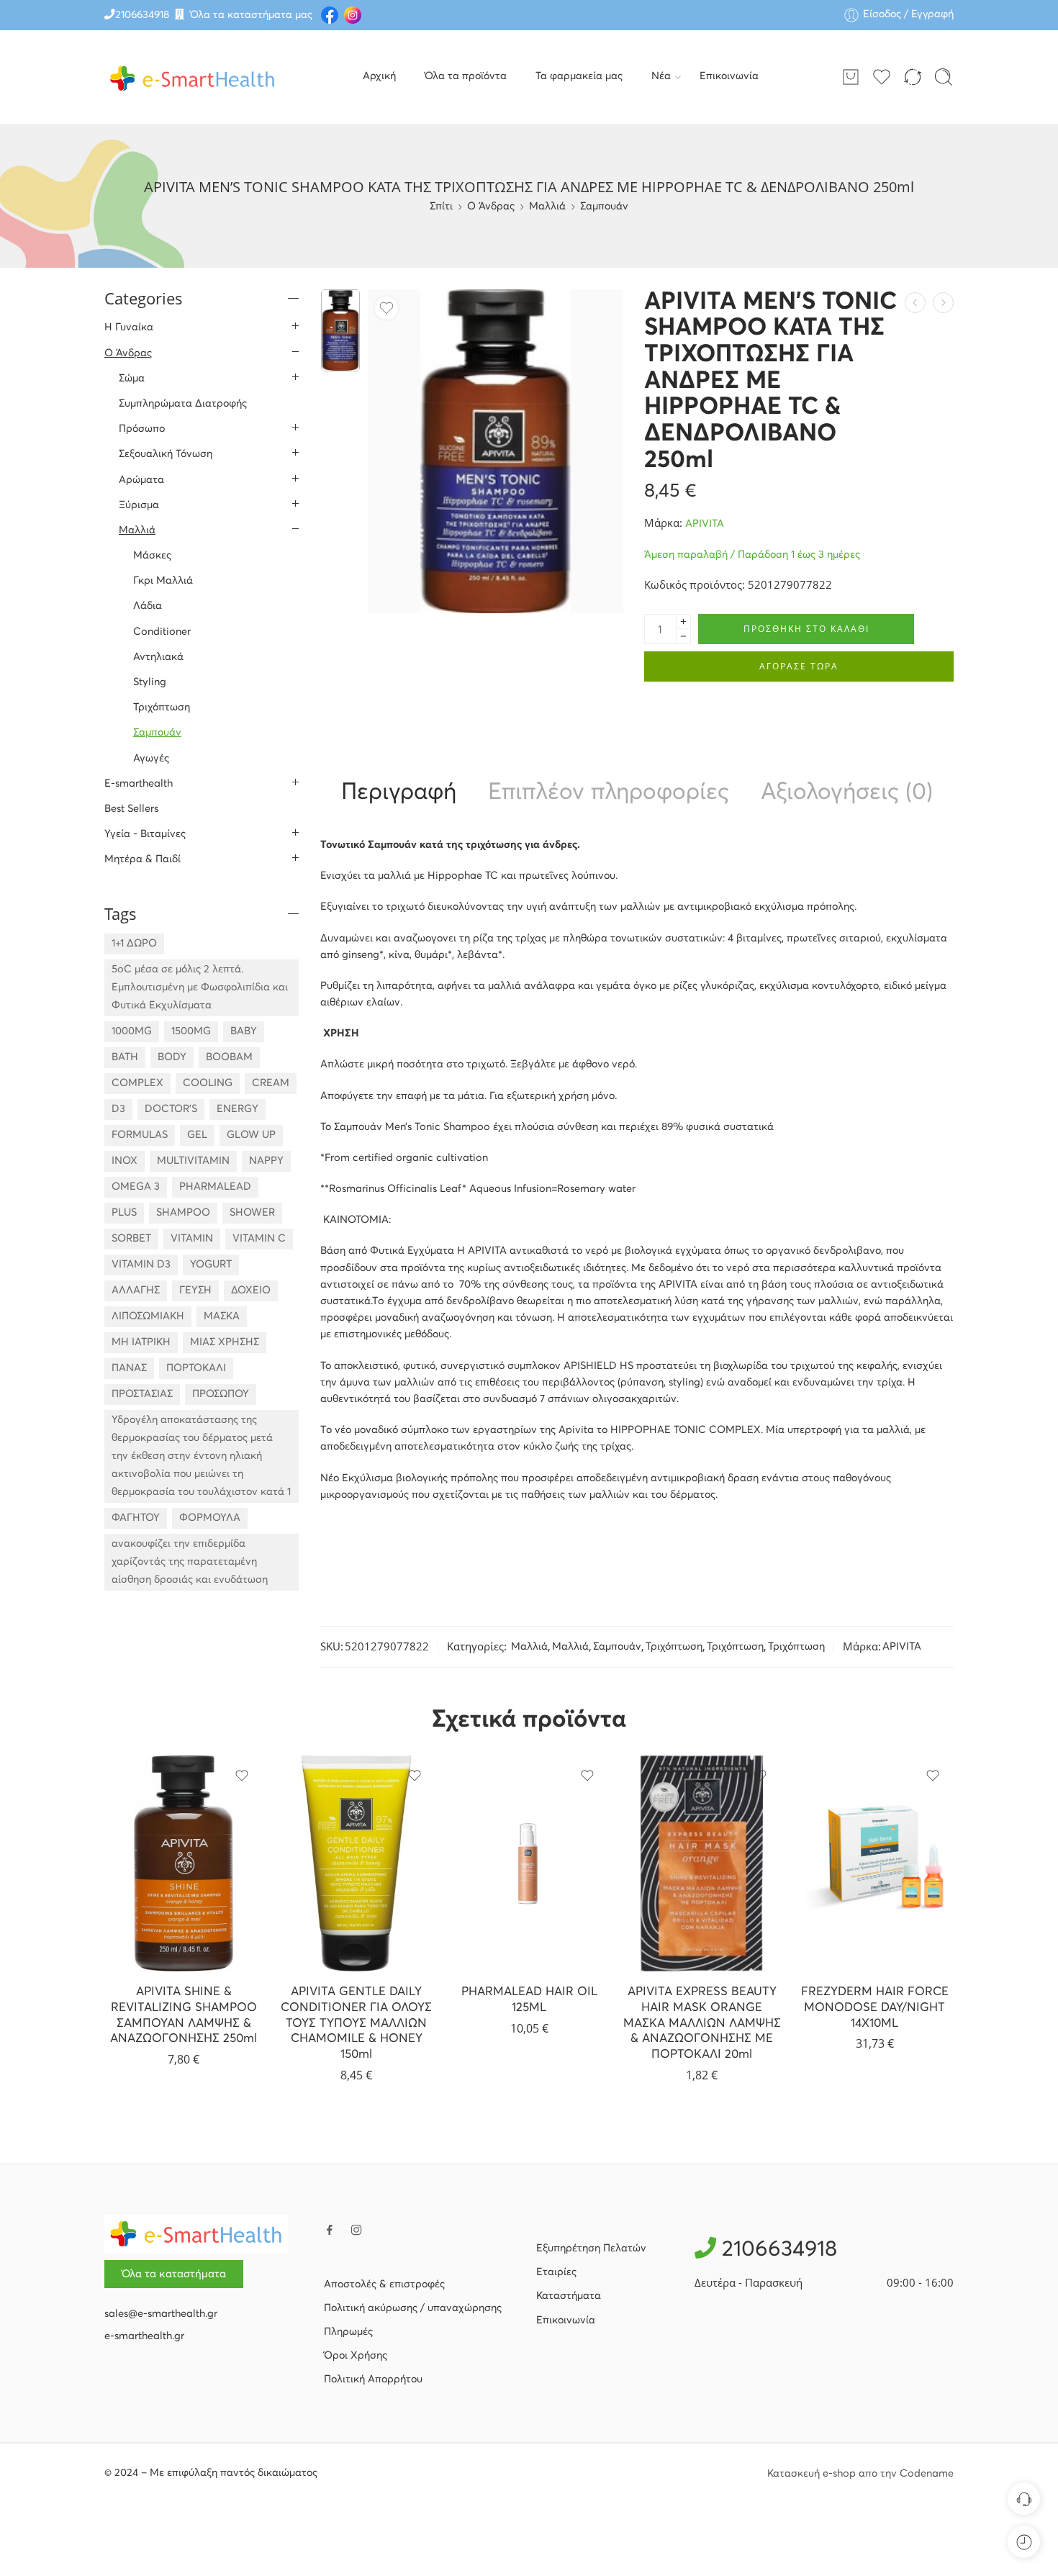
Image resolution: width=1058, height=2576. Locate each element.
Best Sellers (131, 809)
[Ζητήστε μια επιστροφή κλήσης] (1024, 2499)
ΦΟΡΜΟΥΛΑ (210, 1518)
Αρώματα (141, 480)
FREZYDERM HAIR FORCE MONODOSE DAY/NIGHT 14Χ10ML (875, 2007)
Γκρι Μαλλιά (163, 581)
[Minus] (683, 637)
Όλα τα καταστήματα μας (251, 15)
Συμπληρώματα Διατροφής (183, 404)
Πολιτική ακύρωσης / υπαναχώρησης (413, 2308)
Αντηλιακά (158, 657)
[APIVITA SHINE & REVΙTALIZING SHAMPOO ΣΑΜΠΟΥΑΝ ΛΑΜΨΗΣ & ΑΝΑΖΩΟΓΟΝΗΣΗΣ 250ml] (184, 1863)
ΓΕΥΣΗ (195, 1291)
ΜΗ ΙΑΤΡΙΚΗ (141, 1342)
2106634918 (142, 15)
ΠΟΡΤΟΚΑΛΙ (196, 1368)
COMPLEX (137, 1083)
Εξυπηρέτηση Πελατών (591, 2249)
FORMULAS (140, 1135)
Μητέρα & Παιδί (143, 859)
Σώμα (132, 379)
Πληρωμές (348, 2332)
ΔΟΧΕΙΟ (251, 1291)
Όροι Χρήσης (356, 2356)
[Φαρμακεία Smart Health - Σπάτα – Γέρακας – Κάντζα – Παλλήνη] (193, 77)
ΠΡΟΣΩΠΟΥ (221, 1394)
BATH (125, 1057)
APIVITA (705, 524)
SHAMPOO (183, 1213)
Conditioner (162, 632)
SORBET (131, 1239)
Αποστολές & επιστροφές (384, 2284)
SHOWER (252, 1213)
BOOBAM (229, 1057)
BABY (244, 1031)
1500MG (191, 1031)
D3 (118, 1109)
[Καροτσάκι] (851, 77)
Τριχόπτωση (674, 1647)
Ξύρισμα (139, 505)
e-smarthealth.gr (144, 2336)
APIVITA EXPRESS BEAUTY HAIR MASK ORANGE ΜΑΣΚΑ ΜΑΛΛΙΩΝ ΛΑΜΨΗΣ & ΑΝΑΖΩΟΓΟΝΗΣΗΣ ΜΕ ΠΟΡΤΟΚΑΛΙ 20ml (702, 2023)
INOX (125, 1161)
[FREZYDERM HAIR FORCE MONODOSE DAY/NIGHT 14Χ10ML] (874, 1863)
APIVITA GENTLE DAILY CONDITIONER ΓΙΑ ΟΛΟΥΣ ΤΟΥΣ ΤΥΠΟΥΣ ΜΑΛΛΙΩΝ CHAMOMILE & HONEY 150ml (356, 2023)
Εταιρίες (556, 2272)
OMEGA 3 (136, 1187)
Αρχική (379, 76)
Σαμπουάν (604, 207)
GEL (197, 1135)
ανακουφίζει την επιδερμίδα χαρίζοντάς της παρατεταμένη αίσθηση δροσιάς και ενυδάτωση (190, 1562)
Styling (150, 682)
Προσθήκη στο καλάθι (806, 629)
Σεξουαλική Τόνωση (166, 454)
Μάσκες (152, 556)
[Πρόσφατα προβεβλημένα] (1024, 2542)
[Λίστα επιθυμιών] (386, 308)
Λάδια (148, 606)
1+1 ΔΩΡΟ (134, 944)
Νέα (661, 76)
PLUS (124, 1213)
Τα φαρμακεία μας (579, 76)
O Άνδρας (491, 207)
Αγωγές (151, 759)
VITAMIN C (259, 1239)
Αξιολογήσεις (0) (847, 793)
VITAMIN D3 (141, 1265)
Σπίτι (441, 207)
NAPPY (266, 1161)
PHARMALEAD (215, 1187)
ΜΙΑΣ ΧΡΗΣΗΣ (225, 1342)
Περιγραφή (399, 793)
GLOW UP (251, 1135)
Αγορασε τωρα (799, 666)
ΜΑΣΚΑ (222, 1316)
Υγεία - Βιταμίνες (145, 834)
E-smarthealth (139, 784)
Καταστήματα (569, 2296)
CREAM (271, 1083)
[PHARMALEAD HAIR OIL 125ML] (529, 1863)
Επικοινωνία (729, 76)
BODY (172, 1057)
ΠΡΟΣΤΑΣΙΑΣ (142, 1394)
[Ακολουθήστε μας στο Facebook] (330, 2230)
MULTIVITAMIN (193, 1161)
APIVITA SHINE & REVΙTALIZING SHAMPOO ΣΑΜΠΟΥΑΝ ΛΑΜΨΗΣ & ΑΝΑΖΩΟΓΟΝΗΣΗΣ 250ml (184, 2015)
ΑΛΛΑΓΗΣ (136, 1291)
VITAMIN (192, 1239)
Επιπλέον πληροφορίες (609, 793)
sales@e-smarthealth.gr (161, 2314)
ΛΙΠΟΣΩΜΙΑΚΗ (148, 1316)
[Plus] (683, 622)
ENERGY (238, 1109)
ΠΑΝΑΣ (129, 1368)
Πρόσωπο (142, 429)
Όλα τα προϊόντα (466, 76)
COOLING (208, 1083)
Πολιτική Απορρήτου (373, 2380)
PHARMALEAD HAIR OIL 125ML (529, 2000)
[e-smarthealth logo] (196, 2233)
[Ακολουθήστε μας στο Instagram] (356, 2230)
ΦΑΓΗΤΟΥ (136, 1518)
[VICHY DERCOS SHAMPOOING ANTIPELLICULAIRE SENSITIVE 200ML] (915, 303)
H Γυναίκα (129, 327)
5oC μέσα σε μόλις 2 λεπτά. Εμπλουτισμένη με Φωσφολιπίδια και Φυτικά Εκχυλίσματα (200, 988)
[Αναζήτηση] (944, 77)
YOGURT (211, 1265)
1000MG (132, 1031)
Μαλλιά (547, 207)
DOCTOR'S (171, 1109)
